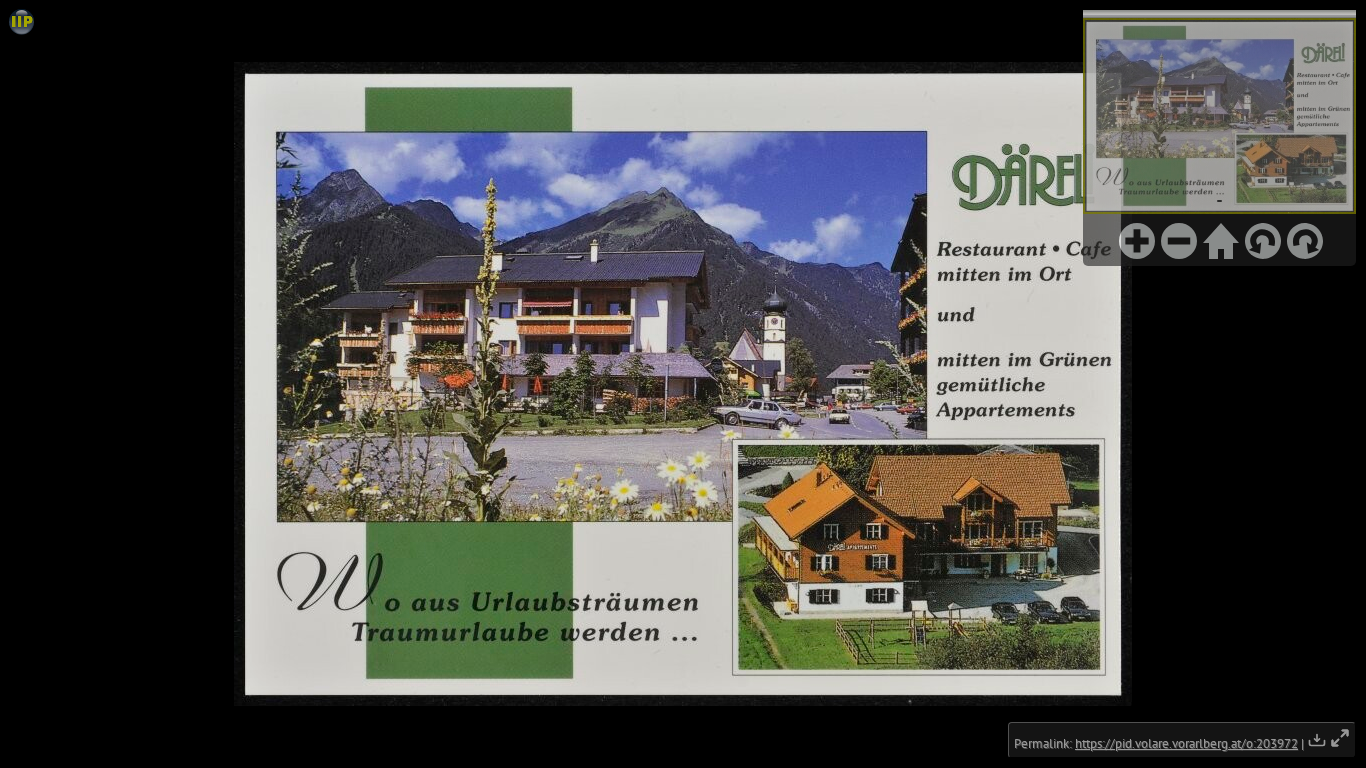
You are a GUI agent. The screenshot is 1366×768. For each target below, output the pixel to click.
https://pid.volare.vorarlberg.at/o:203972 (1186, 743)
